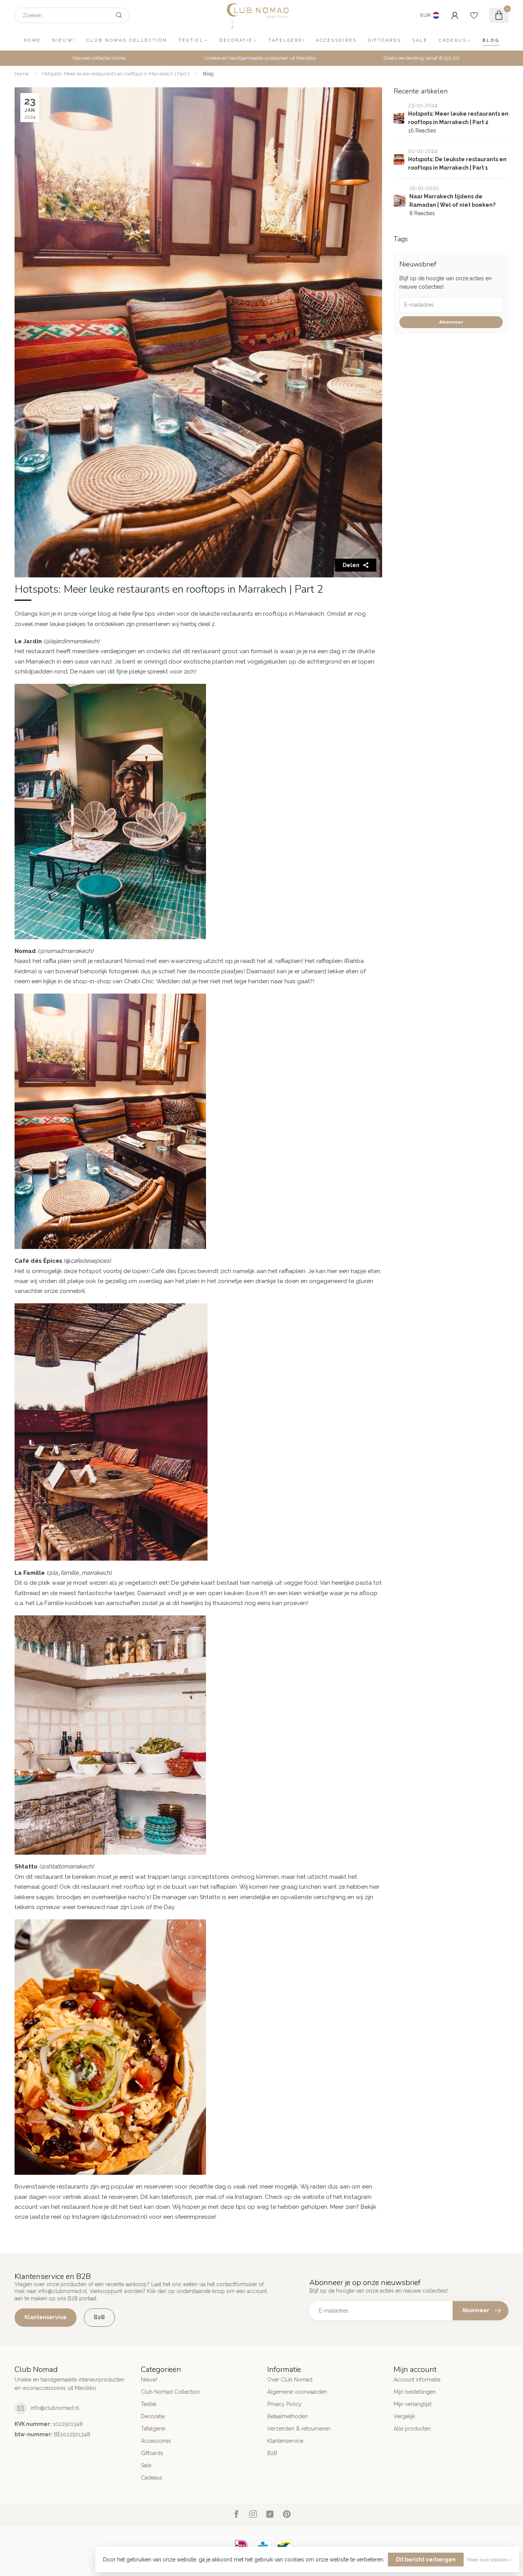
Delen (351, 565)
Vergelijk (404, 2416)
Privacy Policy (284, 2404)
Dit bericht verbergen (426, 2560)
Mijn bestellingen (415, 2392)
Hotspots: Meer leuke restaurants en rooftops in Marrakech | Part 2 (116, 74)
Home (32, 40)
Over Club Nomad (290, 2380)
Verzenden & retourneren (299, 2429)
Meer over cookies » (489, 2560)
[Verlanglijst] (474, 15)
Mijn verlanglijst (413, 2404)
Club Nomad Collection (127, 40)
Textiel (191, 40)
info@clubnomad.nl (55, 2408)
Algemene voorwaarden (297, 2392)
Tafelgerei (287, 40)
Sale (420, 40)
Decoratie (236, 40)
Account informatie (417, 2380)
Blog (491, 40)
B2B (99, 2317)
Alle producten (412, 2429)
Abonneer (451, 322)
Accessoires (336, 40)
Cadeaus (453, 40)
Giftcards (385, 40)
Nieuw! (64, 40)
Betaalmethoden (288, 2416)
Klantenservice (46, 2317)
